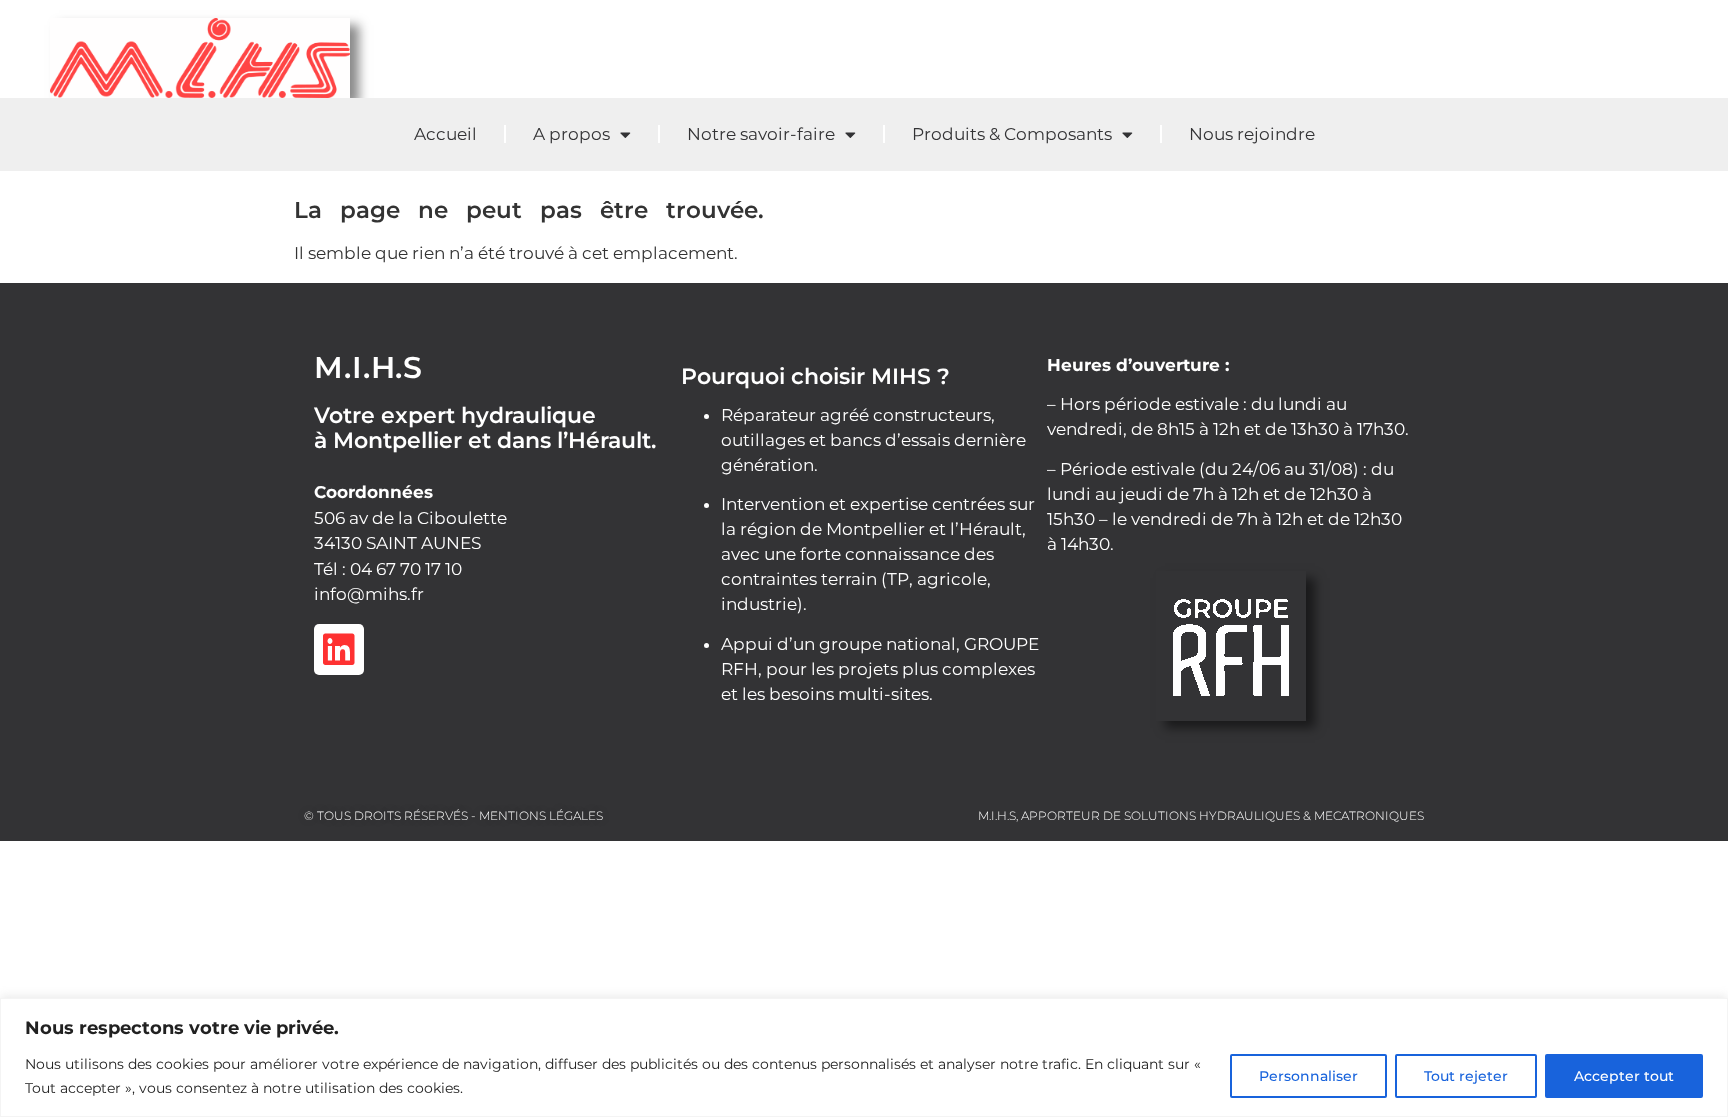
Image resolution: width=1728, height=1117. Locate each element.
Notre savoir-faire (761, 134)
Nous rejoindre (1252, 134)
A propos (571, 134)
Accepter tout (1624, 1076)
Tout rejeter (1466, 1076)
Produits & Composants (1012, 134)
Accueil (445, 134)
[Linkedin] (339, 649)
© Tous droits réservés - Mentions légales (453, 815)
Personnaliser (1308, 1076)
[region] (864, 1057)
